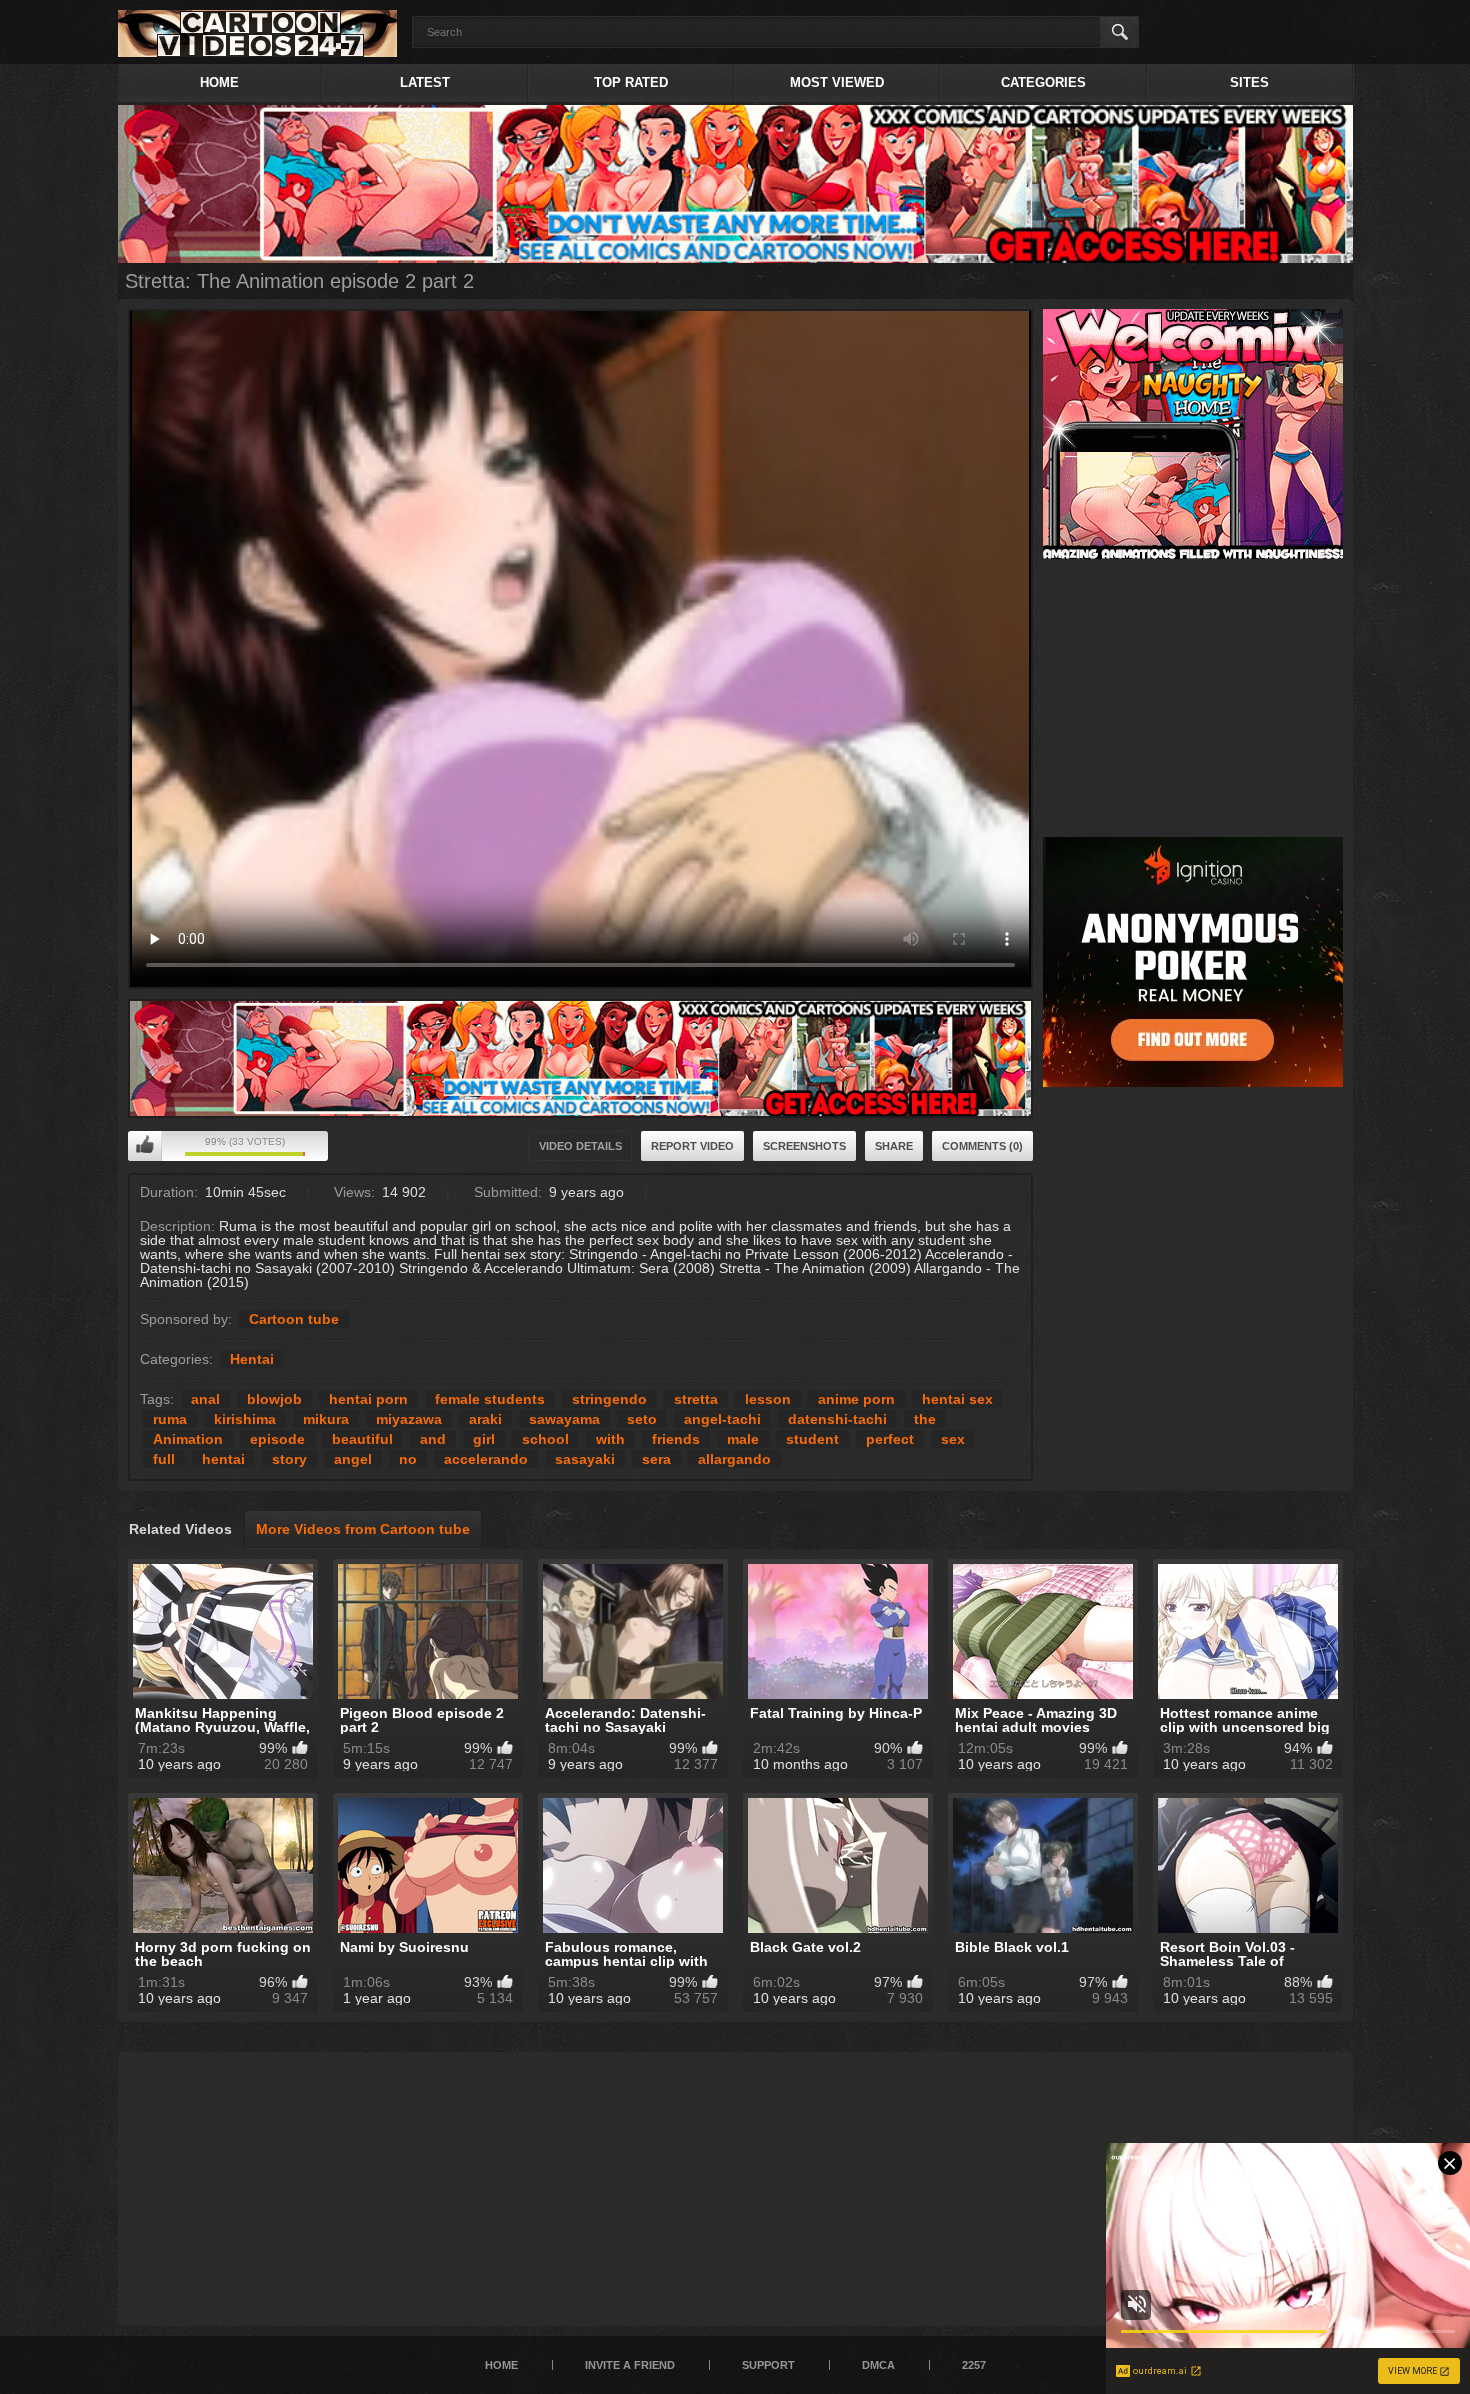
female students (490, 1399)
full (164, 1459)
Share (894, 1146)
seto (642, 1419)
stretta (696, 1399)
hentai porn (368, 1399)
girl (484, 1439)
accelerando (486, 1459)
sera (656, 1459)
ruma (170, 1419)
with (610, 1439)
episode (277, 1439)
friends (676, 1439)
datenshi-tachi (837, 1419)
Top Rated (631, 82)
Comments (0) (982, 1146)
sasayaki (585, 1459)
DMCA (878, 2365)
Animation (188, 1439)
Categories (1043, 82)
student (812, 1439)
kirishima (245, 1419)
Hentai (252, 1359)
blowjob (274, 1399)
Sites (1249, 82)
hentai (223, 1459)
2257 (974, 2365)
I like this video (145, 1146)
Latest (425, 82)
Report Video (692, 1146)
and (433, 1439)
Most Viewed (837, 82)
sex (953, 1439)
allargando (734, 1459)
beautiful (362, 1439)
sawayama (564, 1419)
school (545, 1439)
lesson (768, 1399)
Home (219, 82)
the (925, 1419)
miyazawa (409, 1419)
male (743, 1439)
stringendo (609, 1399)
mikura (326, 1419)
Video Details (580, 1146)
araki (485, 1419)
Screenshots (804, 1146)
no (408, 1459)
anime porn (856, 1399)
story (289, 1459)
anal (205, 1399)
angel (353, 1459)
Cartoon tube (294, 1319)
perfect (890, 1439)
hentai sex (957, 1399)
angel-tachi (722, 1419)
